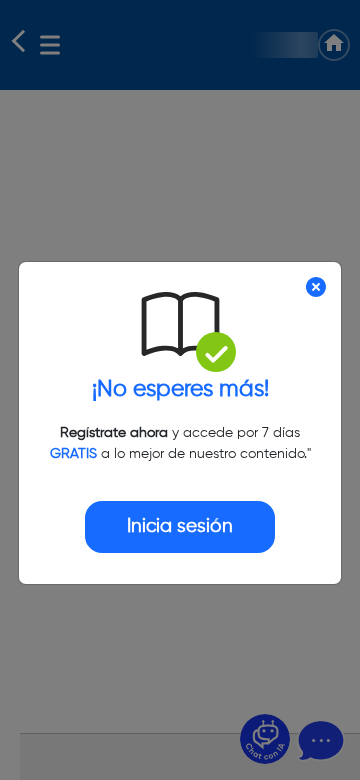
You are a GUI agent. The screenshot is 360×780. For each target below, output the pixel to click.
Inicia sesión (180, 526)
